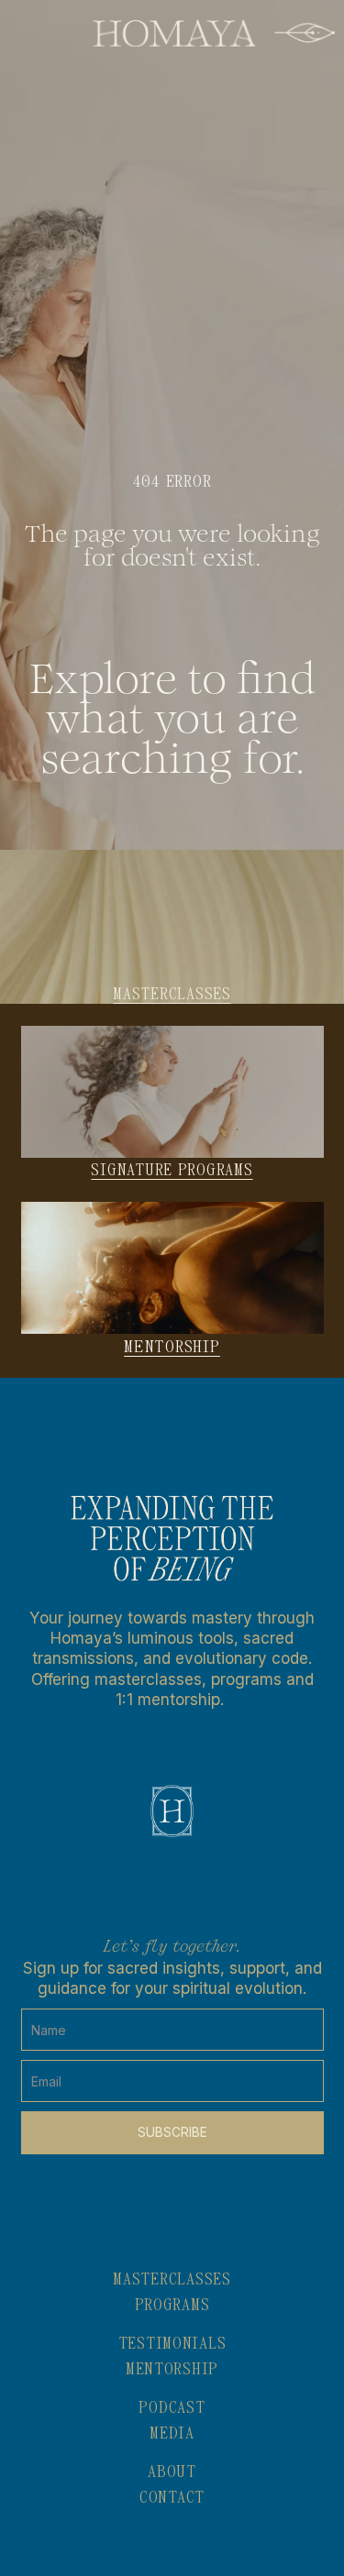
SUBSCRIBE (172, 2132)
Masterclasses (172, 994)
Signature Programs (172, 1170)
